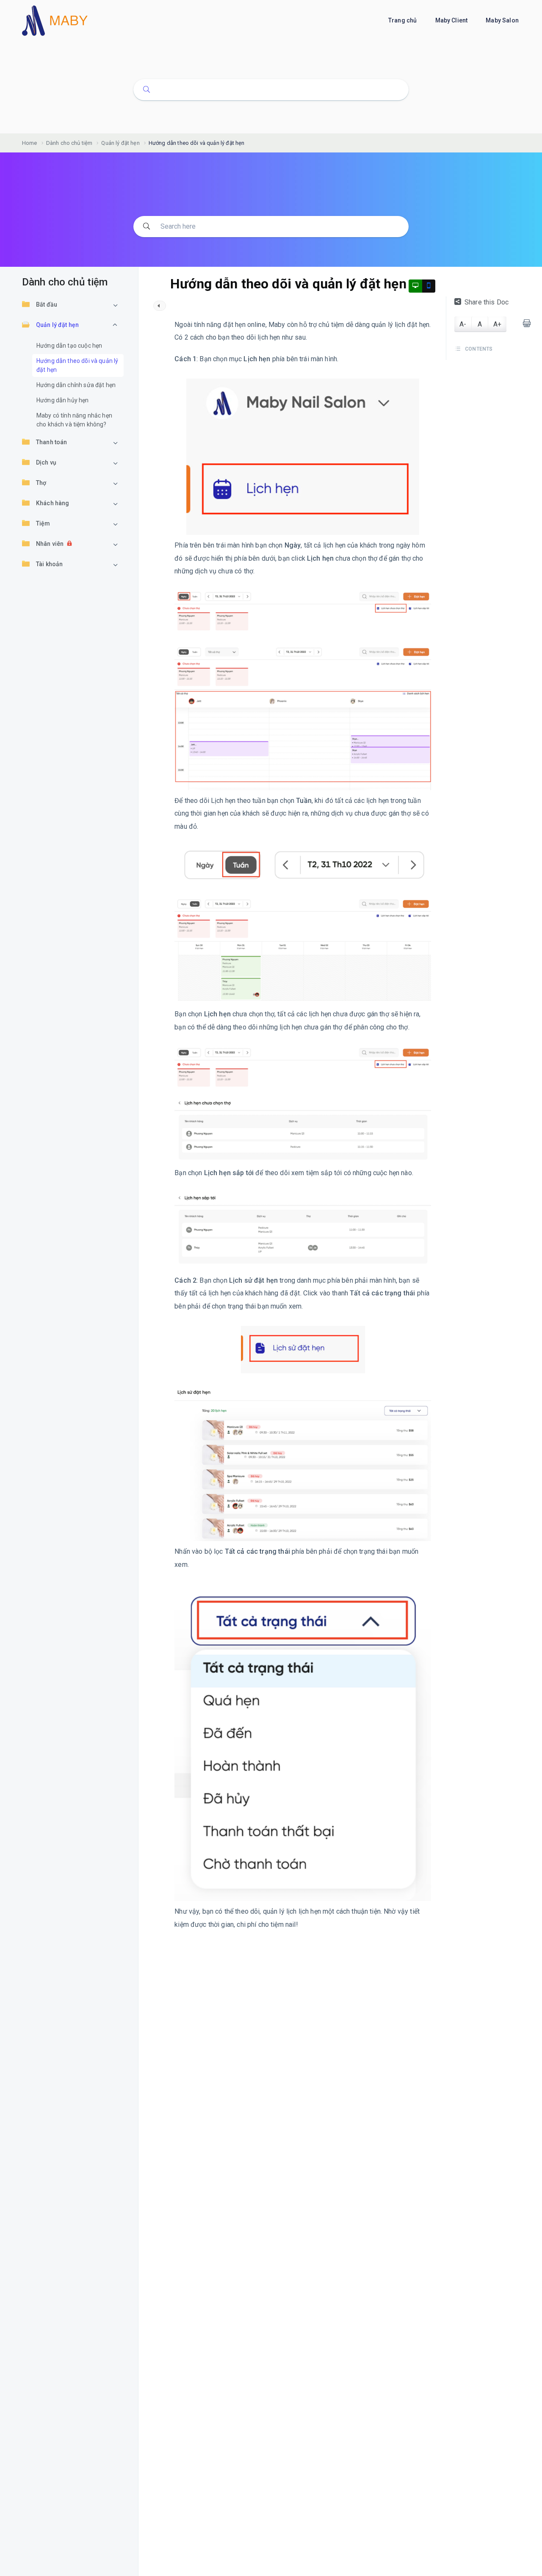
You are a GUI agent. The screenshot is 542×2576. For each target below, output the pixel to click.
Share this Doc (487, 302)
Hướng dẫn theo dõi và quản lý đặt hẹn (77, 365)
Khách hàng (53, 503)
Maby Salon (503, 20)
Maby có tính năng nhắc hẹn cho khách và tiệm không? (74, 420)
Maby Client (452, 20)
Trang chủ (403, 20)
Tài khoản (49, 564)
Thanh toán (52, 442)
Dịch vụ (46, 462)
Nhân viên (50, 544)
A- (463, 324)
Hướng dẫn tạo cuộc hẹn (69, 346)
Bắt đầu (47, 304)
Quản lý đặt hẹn (57, 325)
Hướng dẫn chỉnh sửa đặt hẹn (76, 385)
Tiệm (43, 523)
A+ (497, 324)
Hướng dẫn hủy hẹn (63, 400)
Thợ (41, 483)
